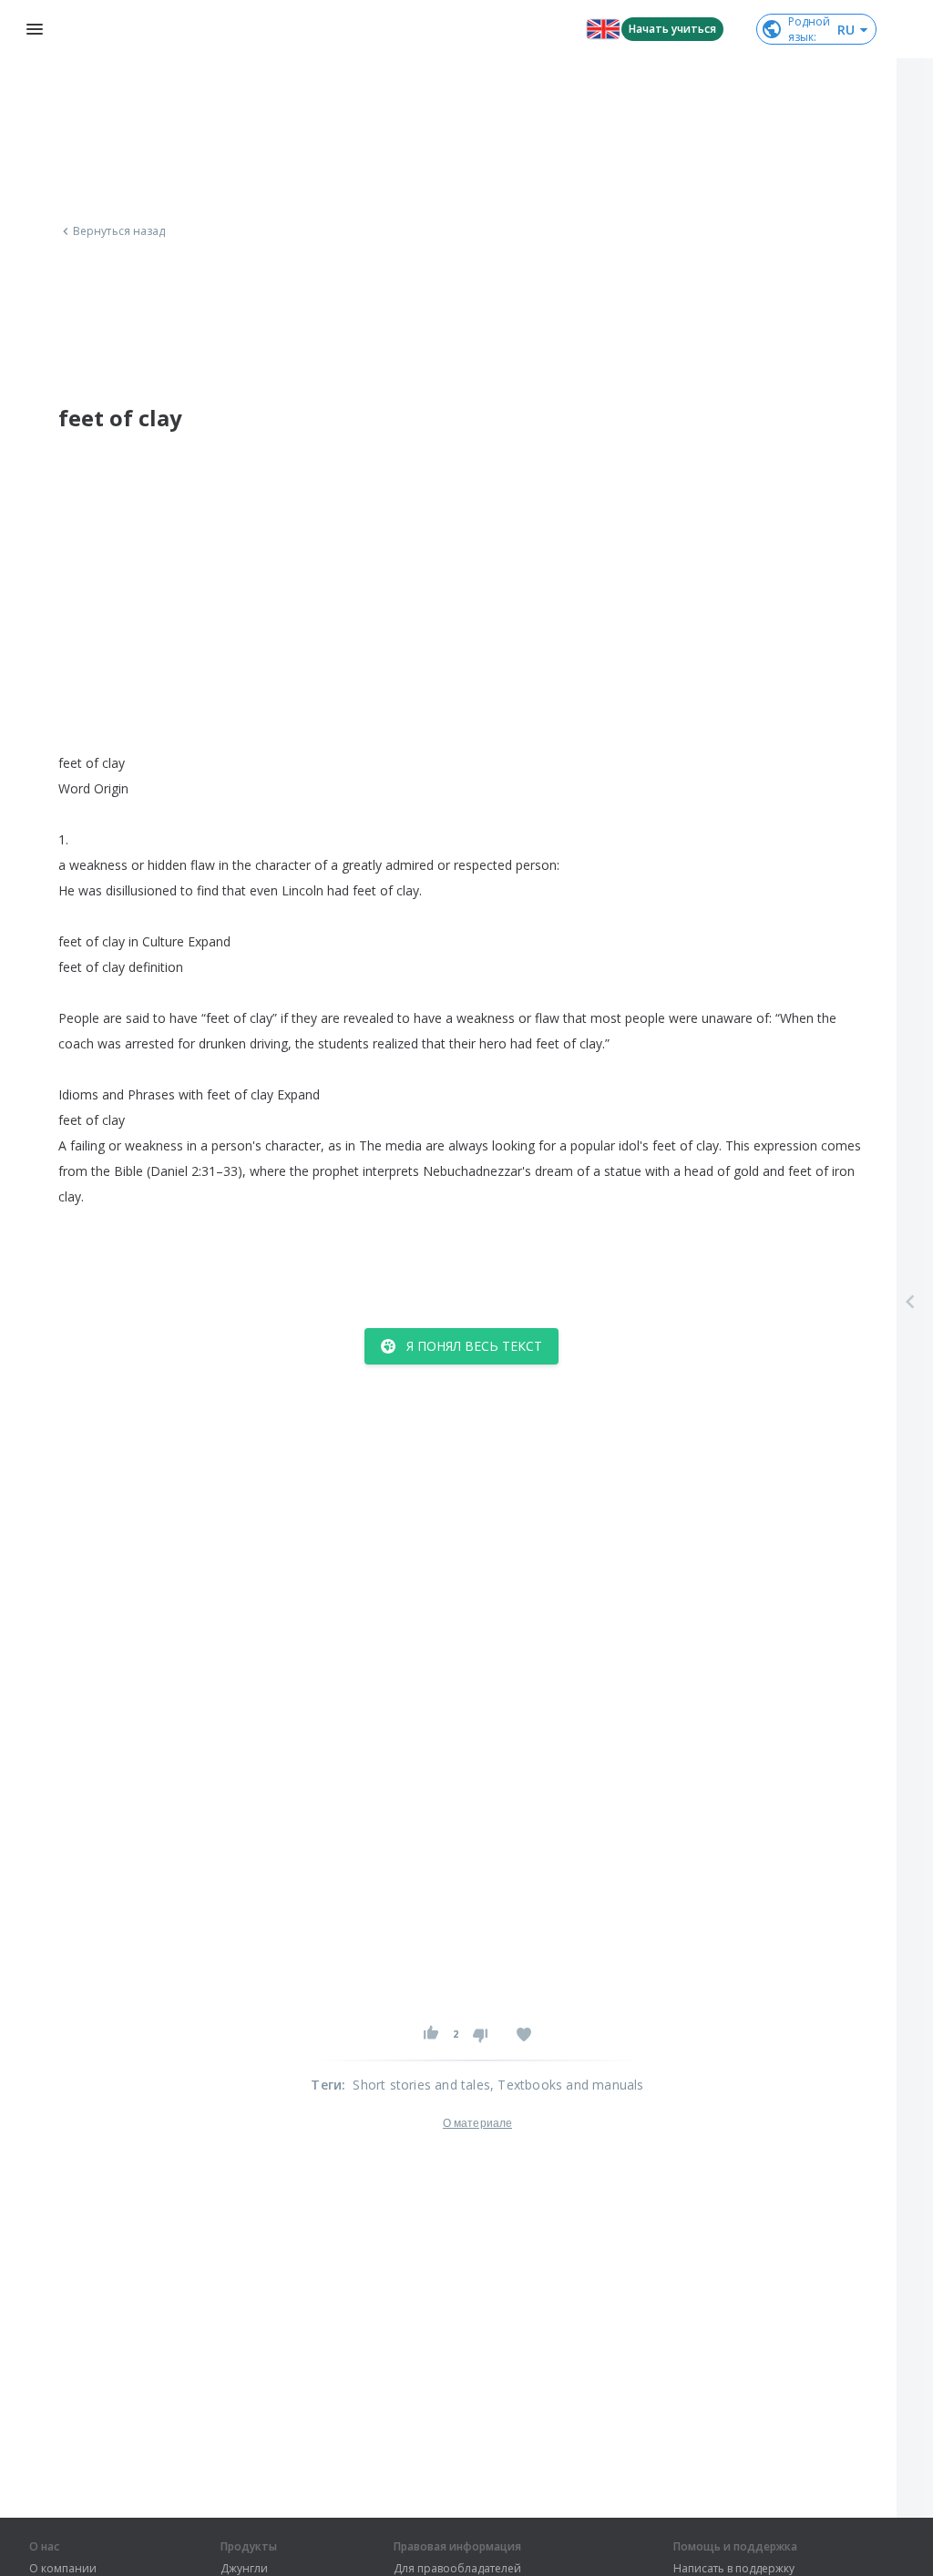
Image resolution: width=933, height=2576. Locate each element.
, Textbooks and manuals (567, 2085)
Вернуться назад (119, 231)
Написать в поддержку (734, 2569)
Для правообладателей (457, 2569)
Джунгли (244, 2569)
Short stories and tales (421, 2085)
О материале (477, 2123)
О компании (63, 2569)
